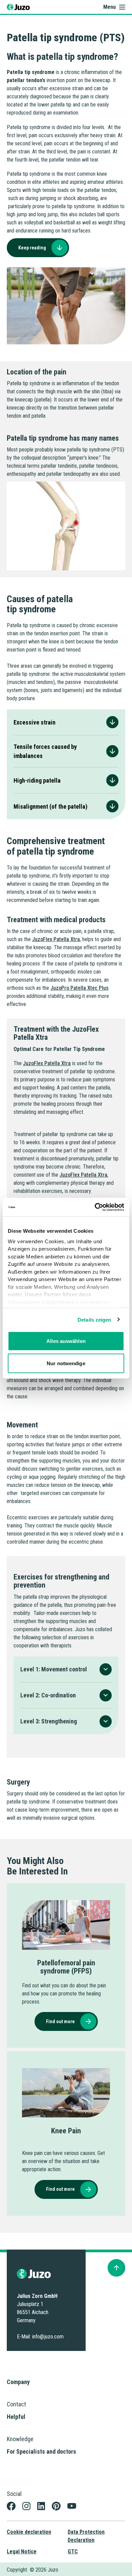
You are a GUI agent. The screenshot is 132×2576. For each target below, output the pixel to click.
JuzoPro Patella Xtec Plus (80, 988)
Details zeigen (94, 1319)
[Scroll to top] (116, 2268)
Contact (16, 2404)
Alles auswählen (66, 1341)
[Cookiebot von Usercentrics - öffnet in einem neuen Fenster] (95, 1207)
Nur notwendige (66, 1363)
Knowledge (20, 2439)
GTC (73, 2552)
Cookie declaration (29, 2532)
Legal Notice (22, 2552)
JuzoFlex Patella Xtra (56, 939)
